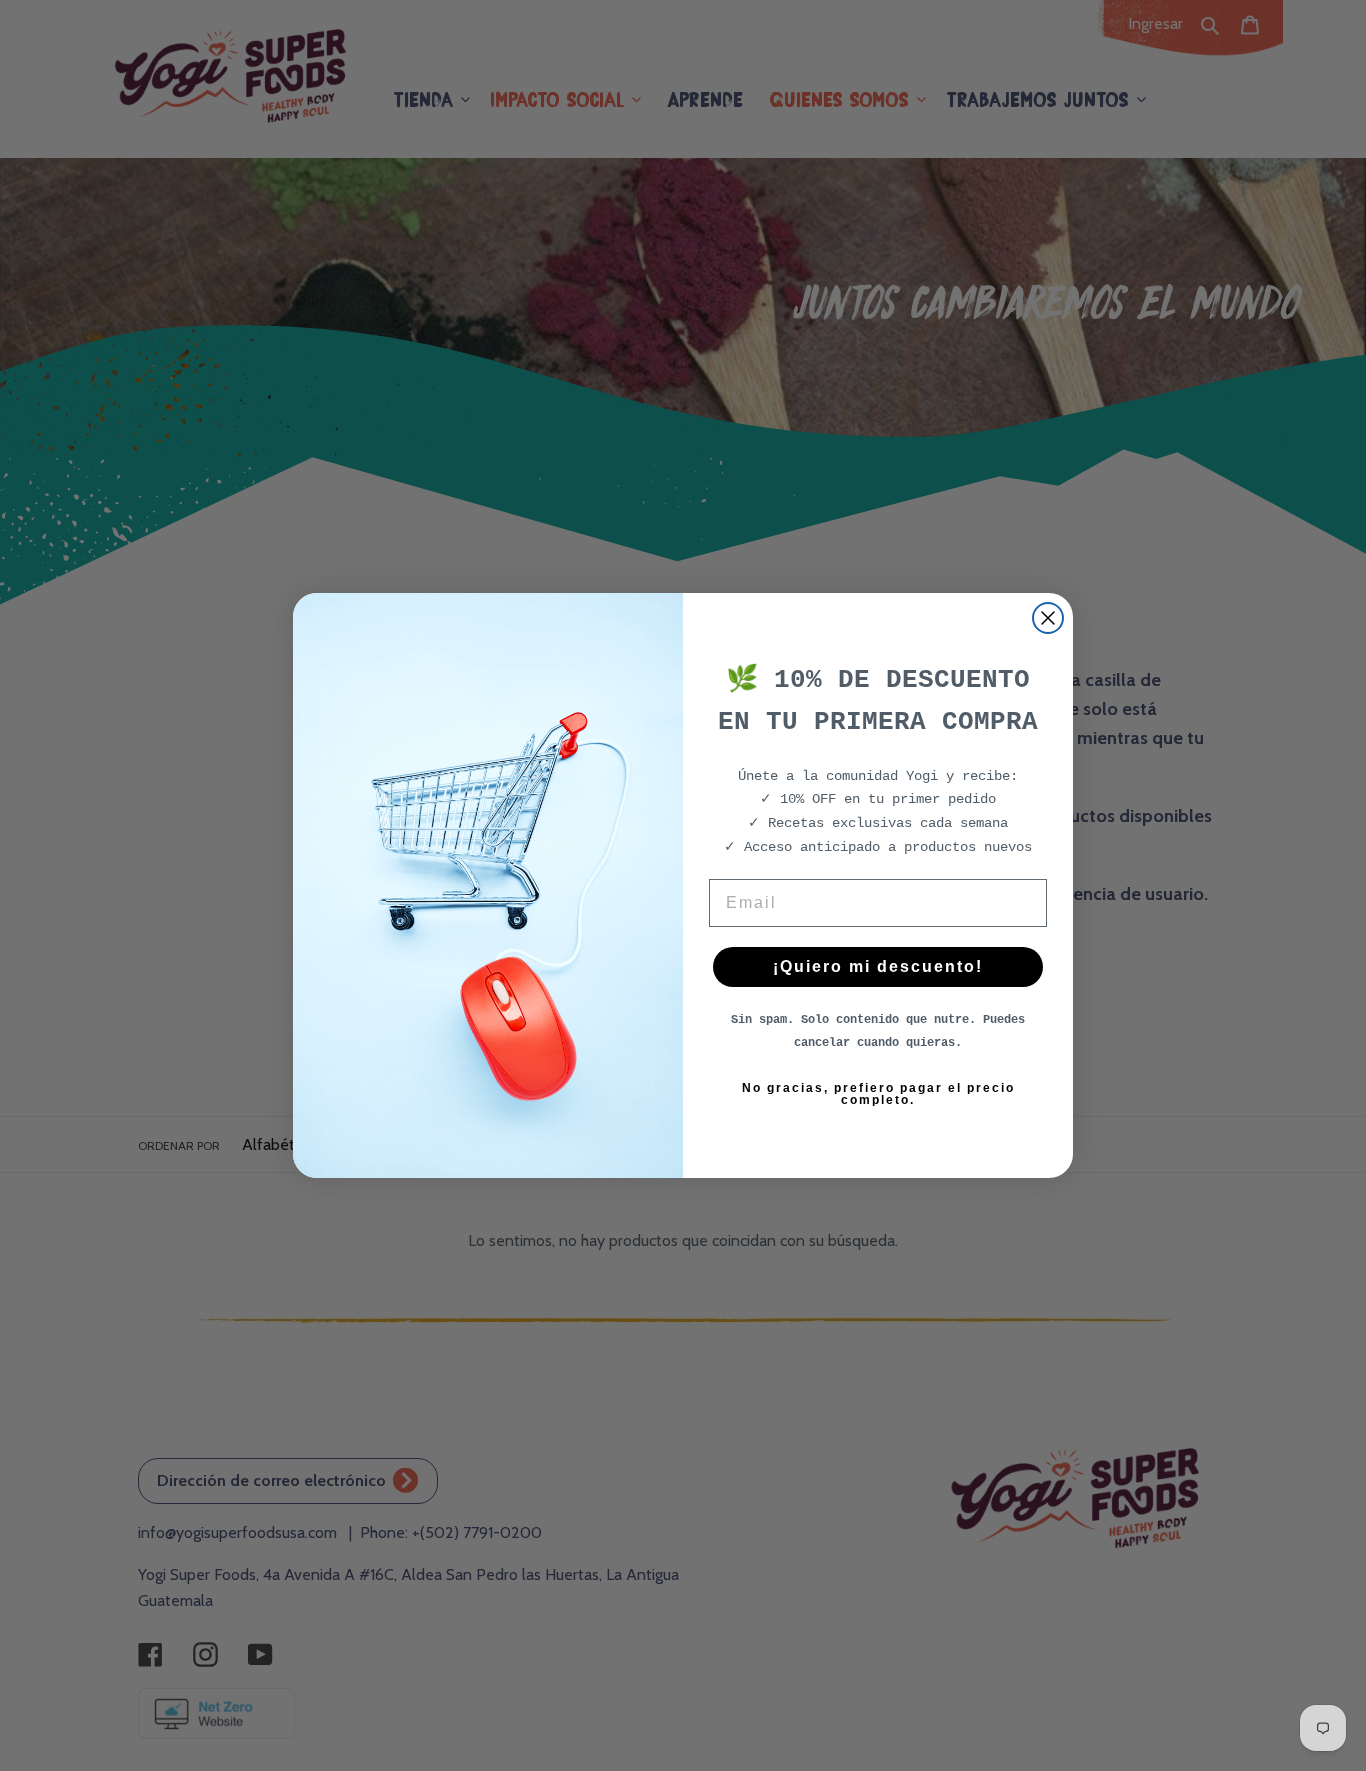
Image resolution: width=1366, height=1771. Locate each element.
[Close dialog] (1048, 618)
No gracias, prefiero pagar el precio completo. (878, 1094)
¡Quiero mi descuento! (878, 966)
